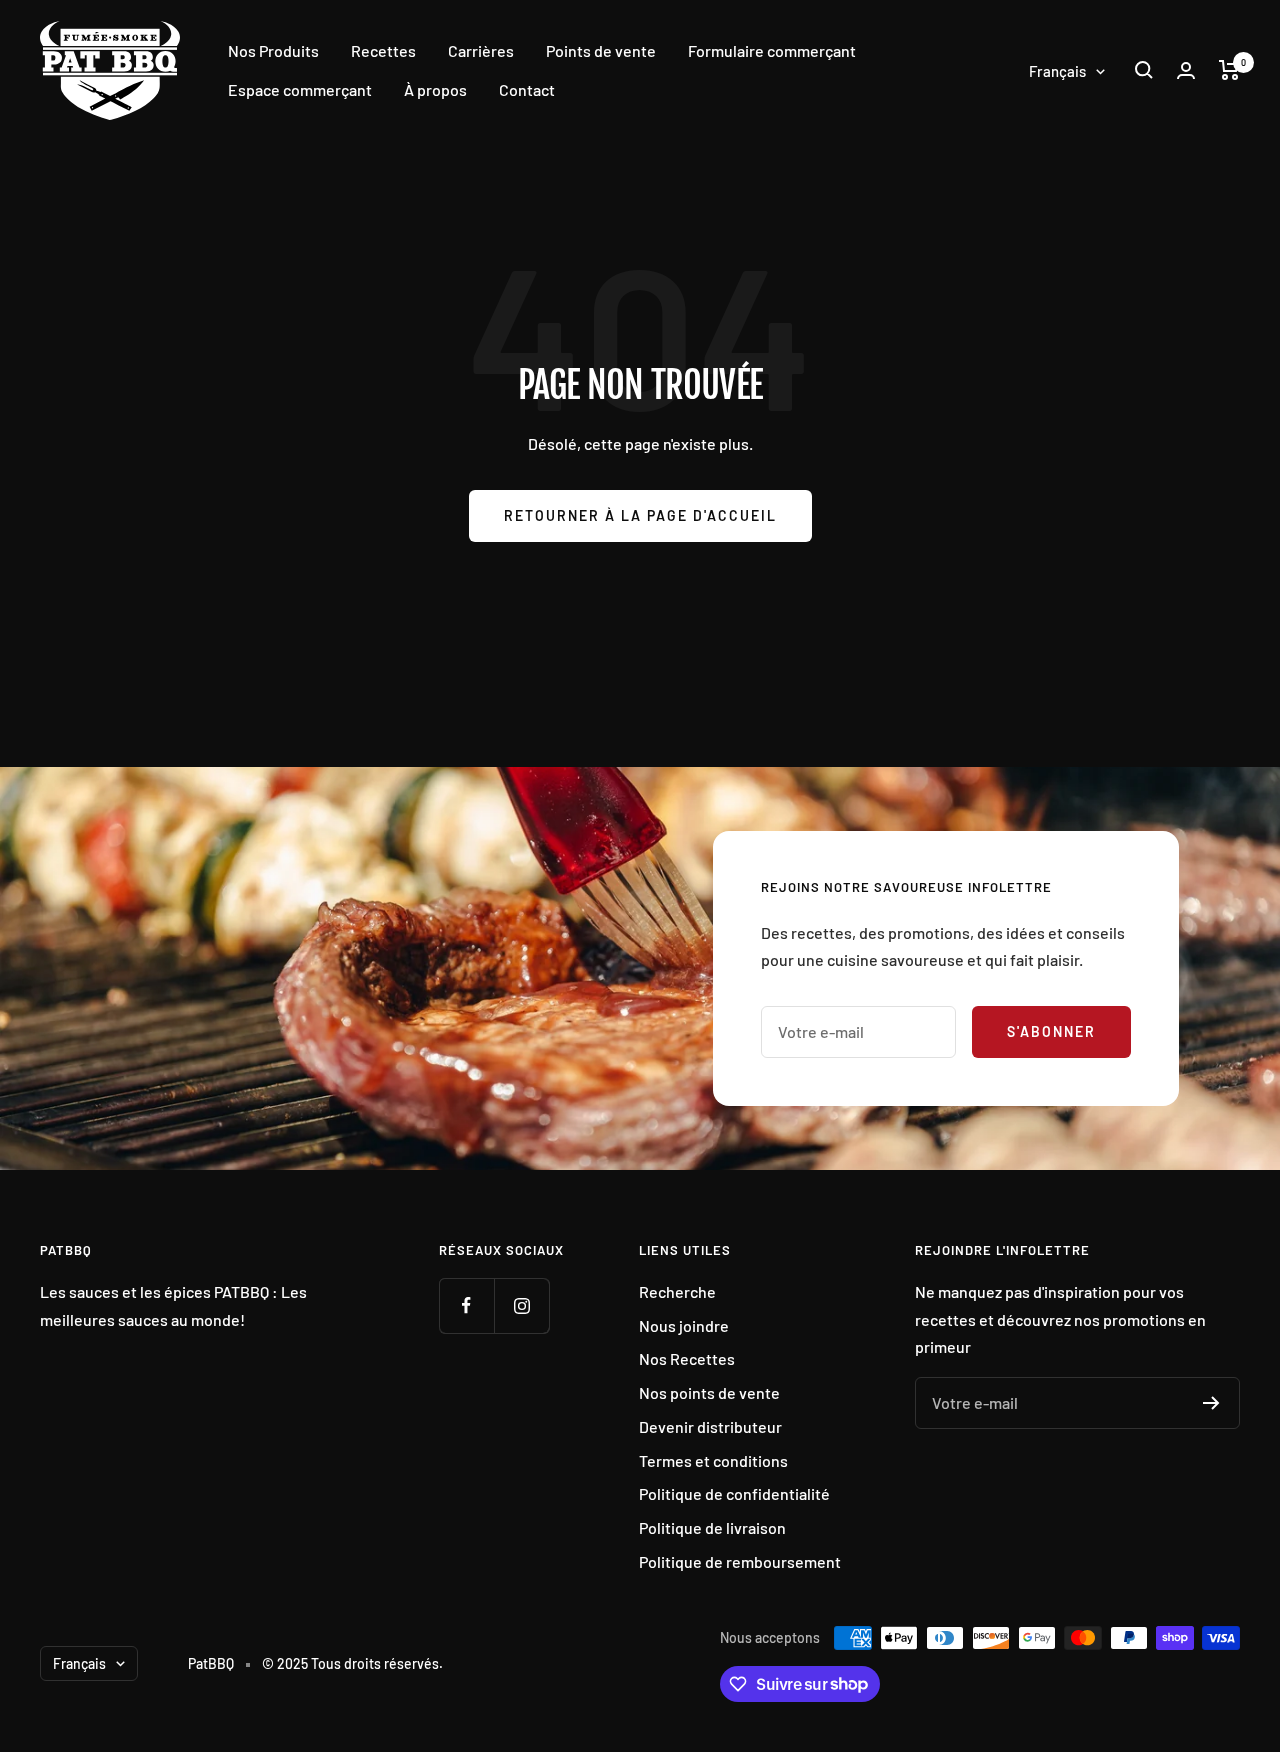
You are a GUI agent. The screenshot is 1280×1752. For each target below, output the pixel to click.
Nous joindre (684, 1325)
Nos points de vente (709, 1392)
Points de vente (601, 50)
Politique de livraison (712, 1527)
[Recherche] (1144, 70)
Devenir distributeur (710, 1426)
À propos (435, 89)
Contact (527, 89)
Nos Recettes (687, 1358)
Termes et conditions (713, 1460)
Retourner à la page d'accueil (640, 515)
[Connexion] (1186, 70)
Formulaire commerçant (772, 50)
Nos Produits (273, 50)
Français (1057, 71)
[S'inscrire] (1211, 1403)
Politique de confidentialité (734, 1493)
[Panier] (1229, 70)
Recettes (383, 50)
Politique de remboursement (740, 1561)
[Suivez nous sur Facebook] (466, 1305)
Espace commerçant (300, 89)
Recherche (677, 1291)
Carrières (481, 50)
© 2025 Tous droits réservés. (352, 1663)
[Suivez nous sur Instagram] (521, 1305)
